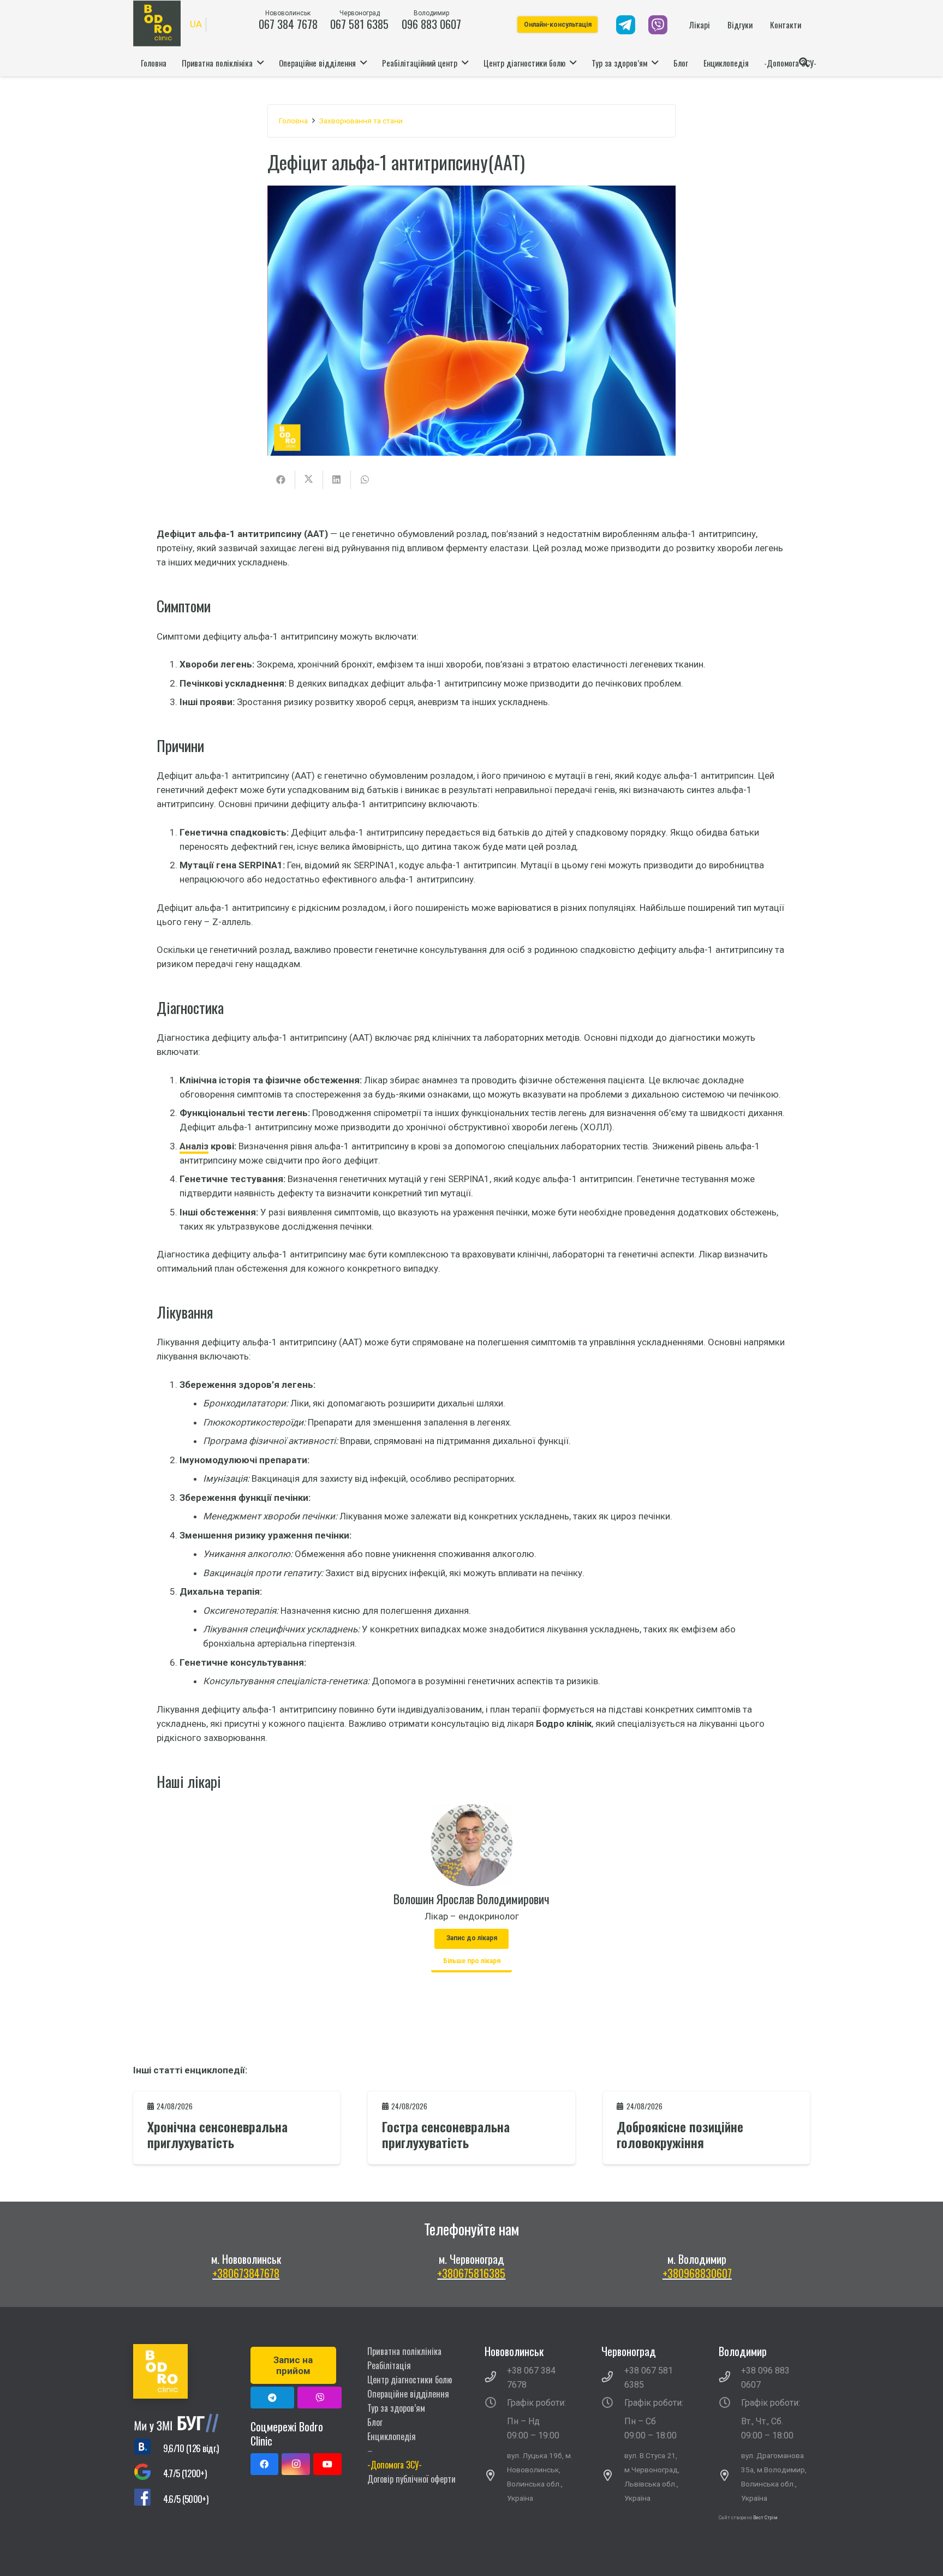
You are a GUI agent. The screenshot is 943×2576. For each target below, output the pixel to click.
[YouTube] (327, 2464)
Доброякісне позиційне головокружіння (680, 2134)
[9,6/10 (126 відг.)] (148, 2448)
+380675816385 (471, 2273)
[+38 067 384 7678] (496, 2378)
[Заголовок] (320, 2398)
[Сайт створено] (753, 2532)
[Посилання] (626, 25)
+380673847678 (246, 2273)
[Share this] (281, 480)
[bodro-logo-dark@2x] (157, 23)
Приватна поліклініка (404, 2351)
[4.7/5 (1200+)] (148, 2474)
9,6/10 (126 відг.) (191, 2448)
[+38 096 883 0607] (730, 2378)
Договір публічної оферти (411, 2479)
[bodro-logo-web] (179, 2371)
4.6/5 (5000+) (186, 2499)
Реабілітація (389, 2365)
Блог (375, 2422)
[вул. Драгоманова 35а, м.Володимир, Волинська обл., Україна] (730, 2477)
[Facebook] (265, 2464)
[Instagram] (296, 2464)
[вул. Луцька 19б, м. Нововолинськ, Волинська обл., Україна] (496, 2477)
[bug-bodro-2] (179, 2423)
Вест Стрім (765, 2518)
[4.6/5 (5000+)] (148, 2499)
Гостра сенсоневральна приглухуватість (446, 2134)
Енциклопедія (392, 2436)
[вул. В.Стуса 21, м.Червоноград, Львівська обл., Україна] (613, 2477)
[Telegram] (273, 2398)
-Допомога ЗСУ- (395, 2465)
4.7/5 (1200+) (185, 2473)
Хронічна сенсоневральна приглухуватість (217, 2134)
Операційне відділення (408, 2394)
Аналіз (194, 1146)
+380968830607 (697, 2273)
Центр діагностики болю (410, 2380)
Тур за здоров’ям (396, 2408)
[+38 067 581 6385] (613, 2378)
